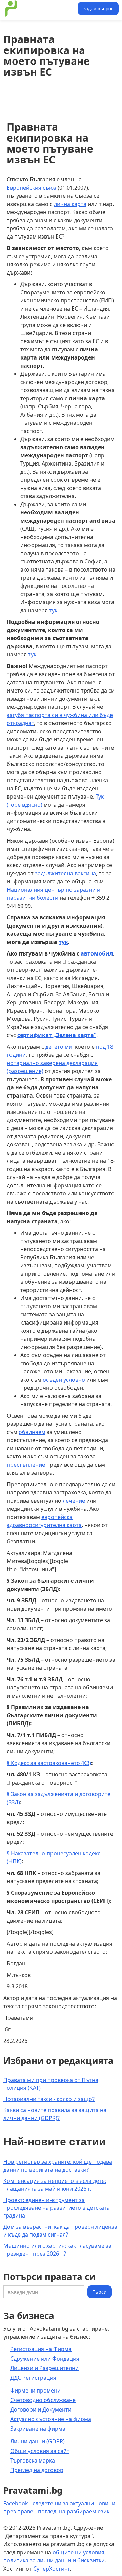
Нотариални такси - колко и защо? (49, 2099)
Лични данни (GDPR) (37, 2441)
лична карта (70, 204)
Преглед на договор (37, 2470)
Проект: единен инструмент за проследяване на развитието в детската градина (57, 2208)
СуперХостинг (52, 2569)
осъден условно (64, 1380)
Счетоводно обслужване (43, 2400)
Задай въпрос (98, 8)
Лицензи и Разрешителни (44, 2368)
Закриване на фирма (38, 2429)
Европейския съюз (32, 188)
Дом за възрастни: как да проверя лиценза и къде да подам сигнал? (60, 2231)
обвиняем (32, 1432)
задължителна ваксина (65, 873)
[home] (39, 8)
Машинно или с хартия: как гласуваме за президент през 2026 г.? (57, 2250)
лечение (74, 1501)
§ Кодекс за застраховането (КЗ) (49, 1763)
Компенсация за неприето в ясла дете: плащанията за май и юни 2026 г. (55, 2185)
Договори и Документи (41, 2409)
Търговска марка (33, 2460)
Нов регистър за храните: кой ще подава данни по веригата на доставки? (58, 2166)
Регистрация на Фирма (41, 2349)
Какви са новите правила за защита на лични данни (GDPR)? (55, 2114)
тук (53, 610)
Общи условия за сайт (40, 2451)
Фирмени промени (35, 2390)
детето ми (59, 1047)
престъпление (26, 1465)
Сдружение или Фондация (45, 2359)
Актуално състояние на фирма (51, 2419)
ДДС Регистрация (33, 2378)
